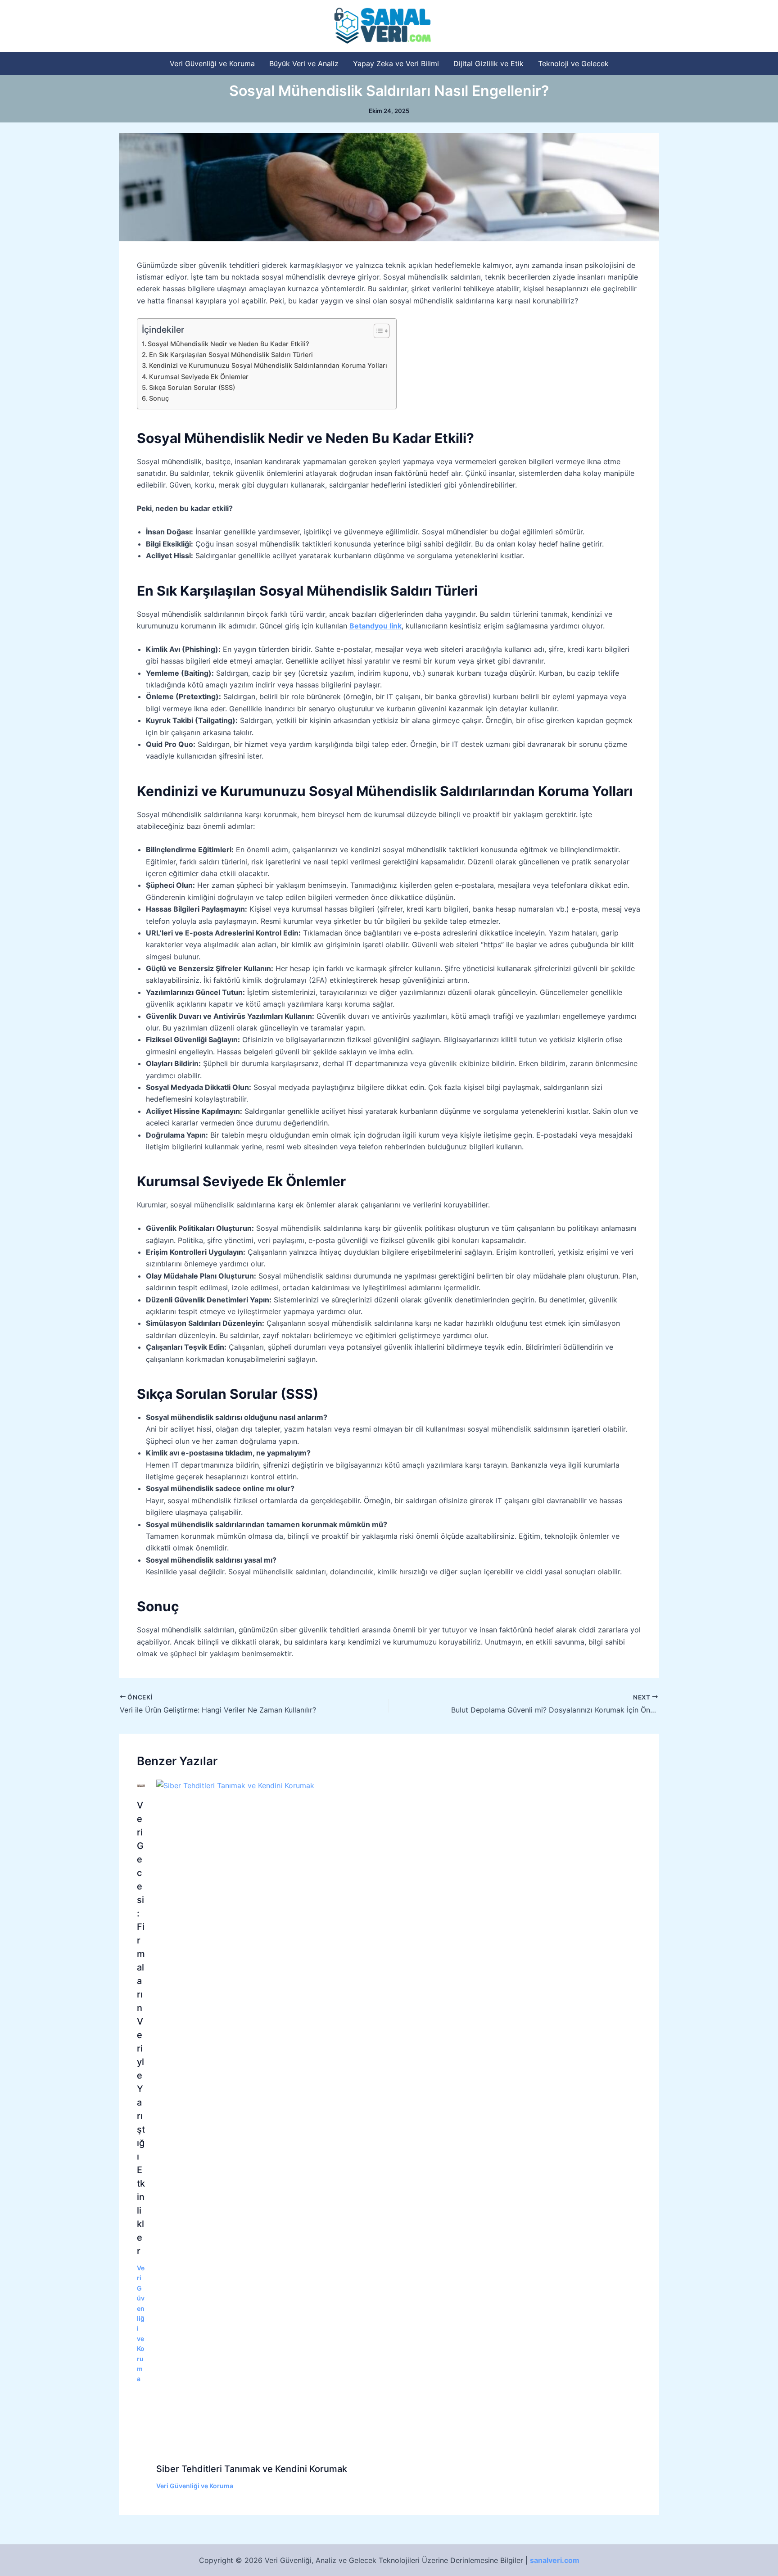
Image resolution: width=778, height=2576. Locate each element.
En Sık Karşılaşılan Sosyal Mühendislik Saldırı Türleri (231, 355)
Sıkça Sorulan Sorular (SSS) (192, 387)
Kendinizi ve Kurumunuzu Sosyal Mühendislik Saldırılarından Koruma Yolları (268, 365)
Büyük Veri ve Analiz (304, 63)
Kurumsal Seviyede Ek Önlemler (199, 377)
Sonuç (159, 398)
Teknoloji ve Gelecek (573, 63)
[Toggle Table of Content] (377, 331)
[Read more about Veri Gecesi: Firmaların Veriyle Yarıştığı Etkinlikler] (141, 1785)
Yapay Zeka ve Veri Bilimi (396, 63)
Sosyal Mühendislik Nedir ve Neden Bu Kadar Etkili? (228, 344)
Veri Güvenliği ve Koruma (212, 63)
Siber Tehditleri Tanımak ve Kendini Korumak (252, 2469)
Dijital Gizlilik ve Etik (489, 63)
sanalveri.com (555, 2560)
